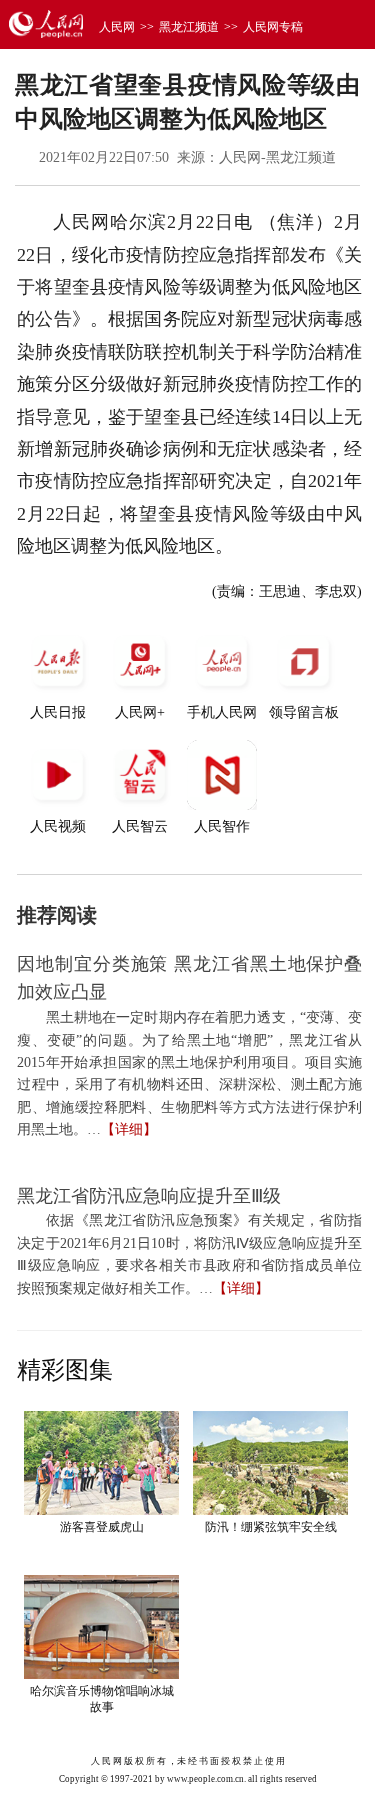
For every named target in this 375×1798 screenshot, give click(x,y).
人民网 (117, 27)
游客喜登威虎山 (102, 1527)
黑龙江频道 (189, 27)
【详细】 (129, 1129)
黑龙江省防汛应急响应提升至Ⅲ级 (149, 1196)
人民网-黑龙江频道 (277, 157)
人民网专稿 (273, 27)
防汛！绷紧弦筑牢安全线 (271, 1527)
